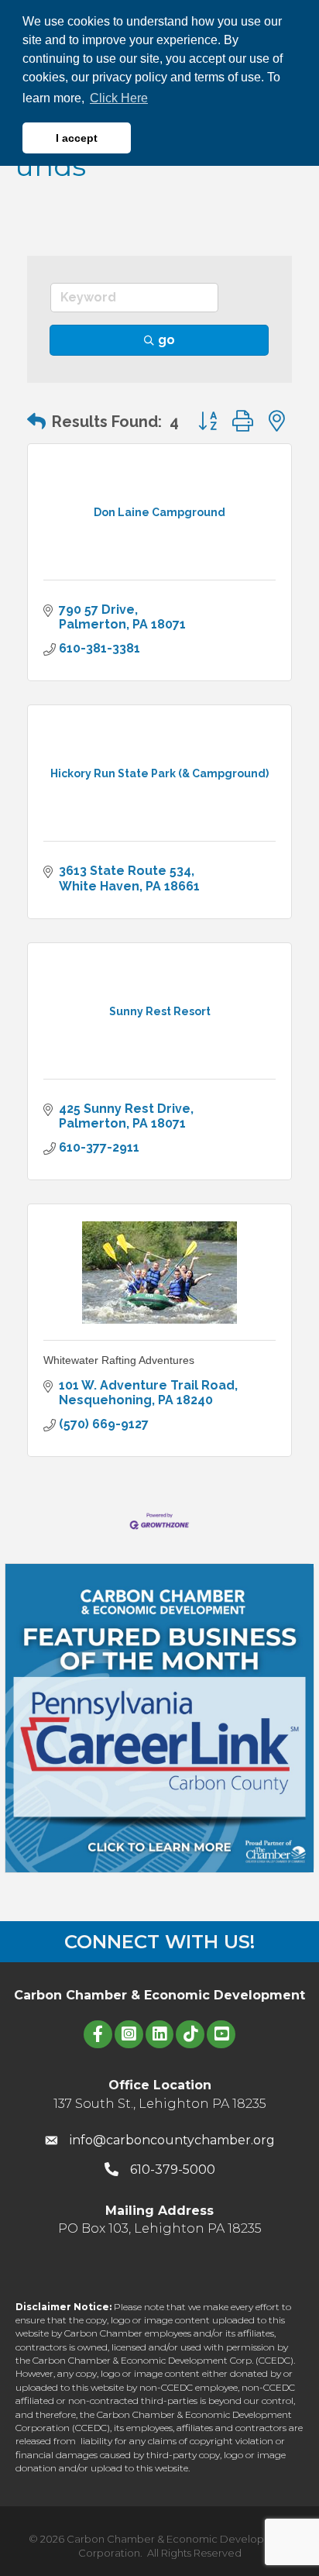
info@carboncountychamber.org (172, 2140)
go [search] (166, 340)
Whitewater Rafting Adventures (119, 1360)
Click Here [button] (119, 98)
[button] (36, 422)
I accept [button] (77, 138)
